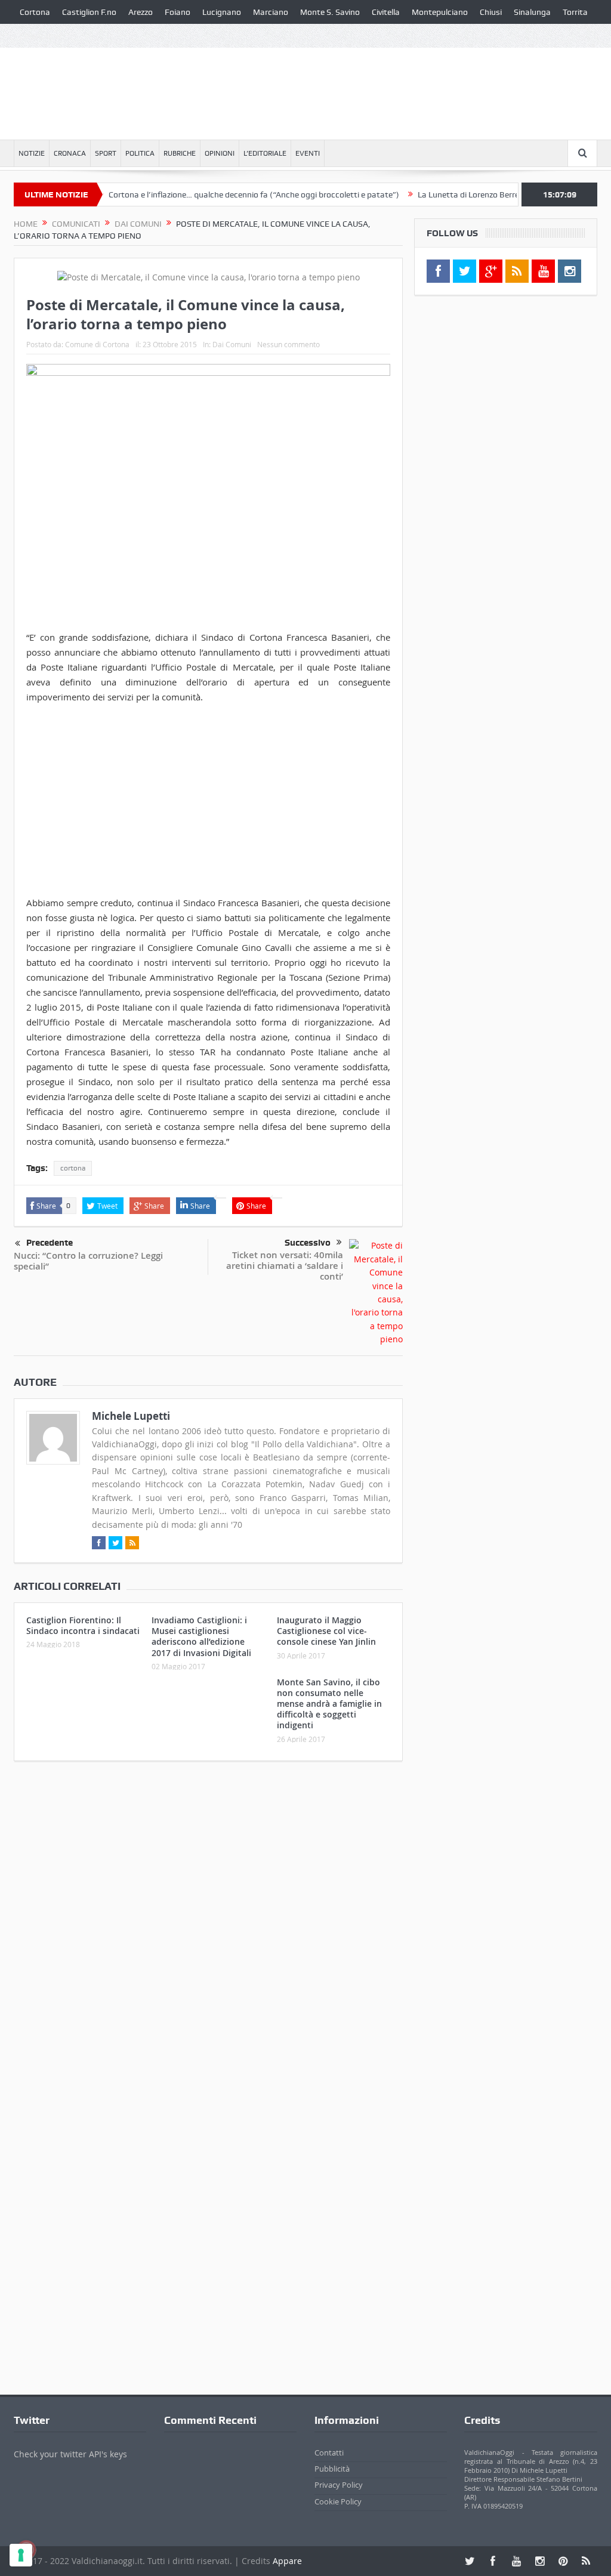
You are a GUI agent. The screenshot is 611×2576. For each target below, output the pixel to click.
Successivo (308, 1243)
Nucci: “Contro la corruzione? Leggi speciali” (88, 1261)
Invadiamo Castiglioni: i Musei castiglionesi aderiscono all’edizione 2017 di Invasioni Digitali (201, 1636)
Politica (140, 153)
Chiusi (491, 12)
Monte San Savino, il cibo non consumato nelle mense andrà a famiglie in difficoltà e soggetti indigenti (329, 1704)
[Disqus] (208, 1928)
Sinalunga (532, 12)
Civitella (386, 12)
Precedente (50, 1243)
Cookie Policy (338, 2501)
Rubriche (180, 153)
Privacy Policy (339, 2485)
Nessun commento (288, 344)
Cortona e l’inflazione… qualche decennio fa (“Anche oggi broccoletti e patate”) (215, 194)
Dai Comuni (232, 344)
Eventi (308, 153)
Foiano (178, 12)
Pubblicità (332, 2469)
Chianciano (40, 36)
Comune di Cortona (97, 344)
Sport (106, 153)
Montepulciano (440, 12)
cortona (73, 1168)
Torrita (575, 12)
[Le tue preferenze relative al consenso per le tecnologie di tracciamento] (21, 2555)
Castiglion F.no (89, 12)
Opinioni (220, 153)
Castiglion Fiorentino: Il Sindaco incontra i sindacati (83, 1625)
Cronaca (70, 153)
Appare (287, 2561)
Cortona (35, 12)
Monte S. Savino (330, 12)
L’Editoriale (265, 153)
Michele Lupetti (131, 1416)
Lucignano (222, 12)
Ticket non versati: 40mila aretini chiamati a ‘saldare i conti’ (285, 1266)
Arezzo (141, 12)
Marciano (271, 12)
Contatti (329, 2453)
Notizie (32, 153)
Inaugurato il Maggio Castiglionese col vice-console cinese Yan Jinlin (326, 1631)
